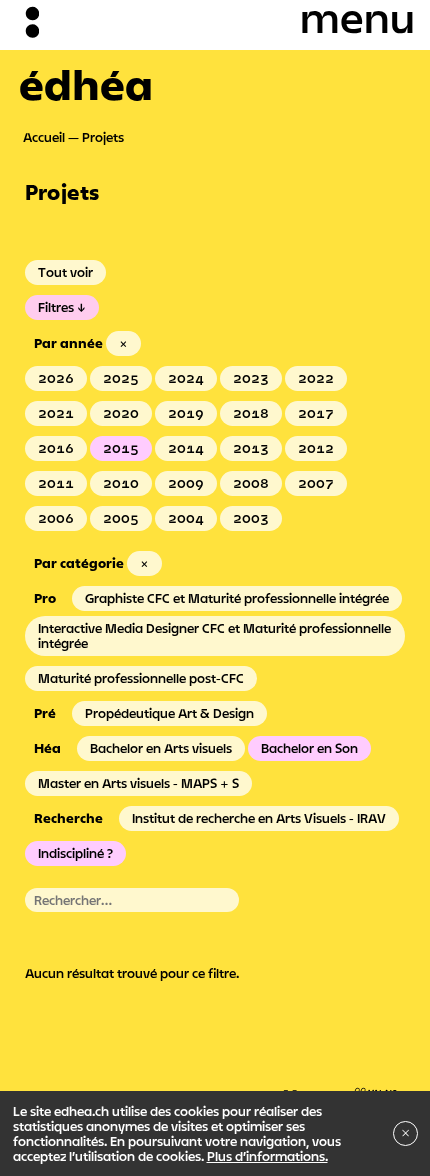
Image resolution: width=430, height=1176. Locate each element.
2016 (56, 448)
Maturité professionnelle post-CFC (141, 678)
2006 (56, 518)
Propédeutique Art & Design (169, 713)
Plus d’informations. (267, 1156)
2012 (316, 448)
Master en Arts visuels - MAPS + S (138, 783)
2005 (121, 518)
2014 (186, 448)
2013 (251, 448)
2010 (121, 483)
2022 (316, 378)
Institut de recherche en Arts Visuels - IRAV (259, 818)
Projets (103, 137)
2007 (316, 483)
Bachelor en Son (309, 748)
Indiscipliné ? (75, 853)
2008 (251, 483)
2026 (56, 378)
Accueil (44, 137)
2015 (121, 448)
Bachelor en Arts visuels (161, 748)
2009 (186, 483)
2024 (186, 378)
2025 (121, 378)
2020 (121, 413)
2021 (56, 413)
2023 (251, 378)
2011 (56, 483)
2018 (251, 413)
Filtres (56, 307)
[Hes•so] (341, 1087)
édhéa (86, 84)
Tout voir (65, 272)
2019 (186, 413)
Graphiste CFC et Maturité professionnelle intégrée (237, 598)
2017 (316, 413)
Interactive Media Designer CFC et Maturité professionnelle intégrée (214, 635)
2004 (186, 518)
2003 (251, 518)
